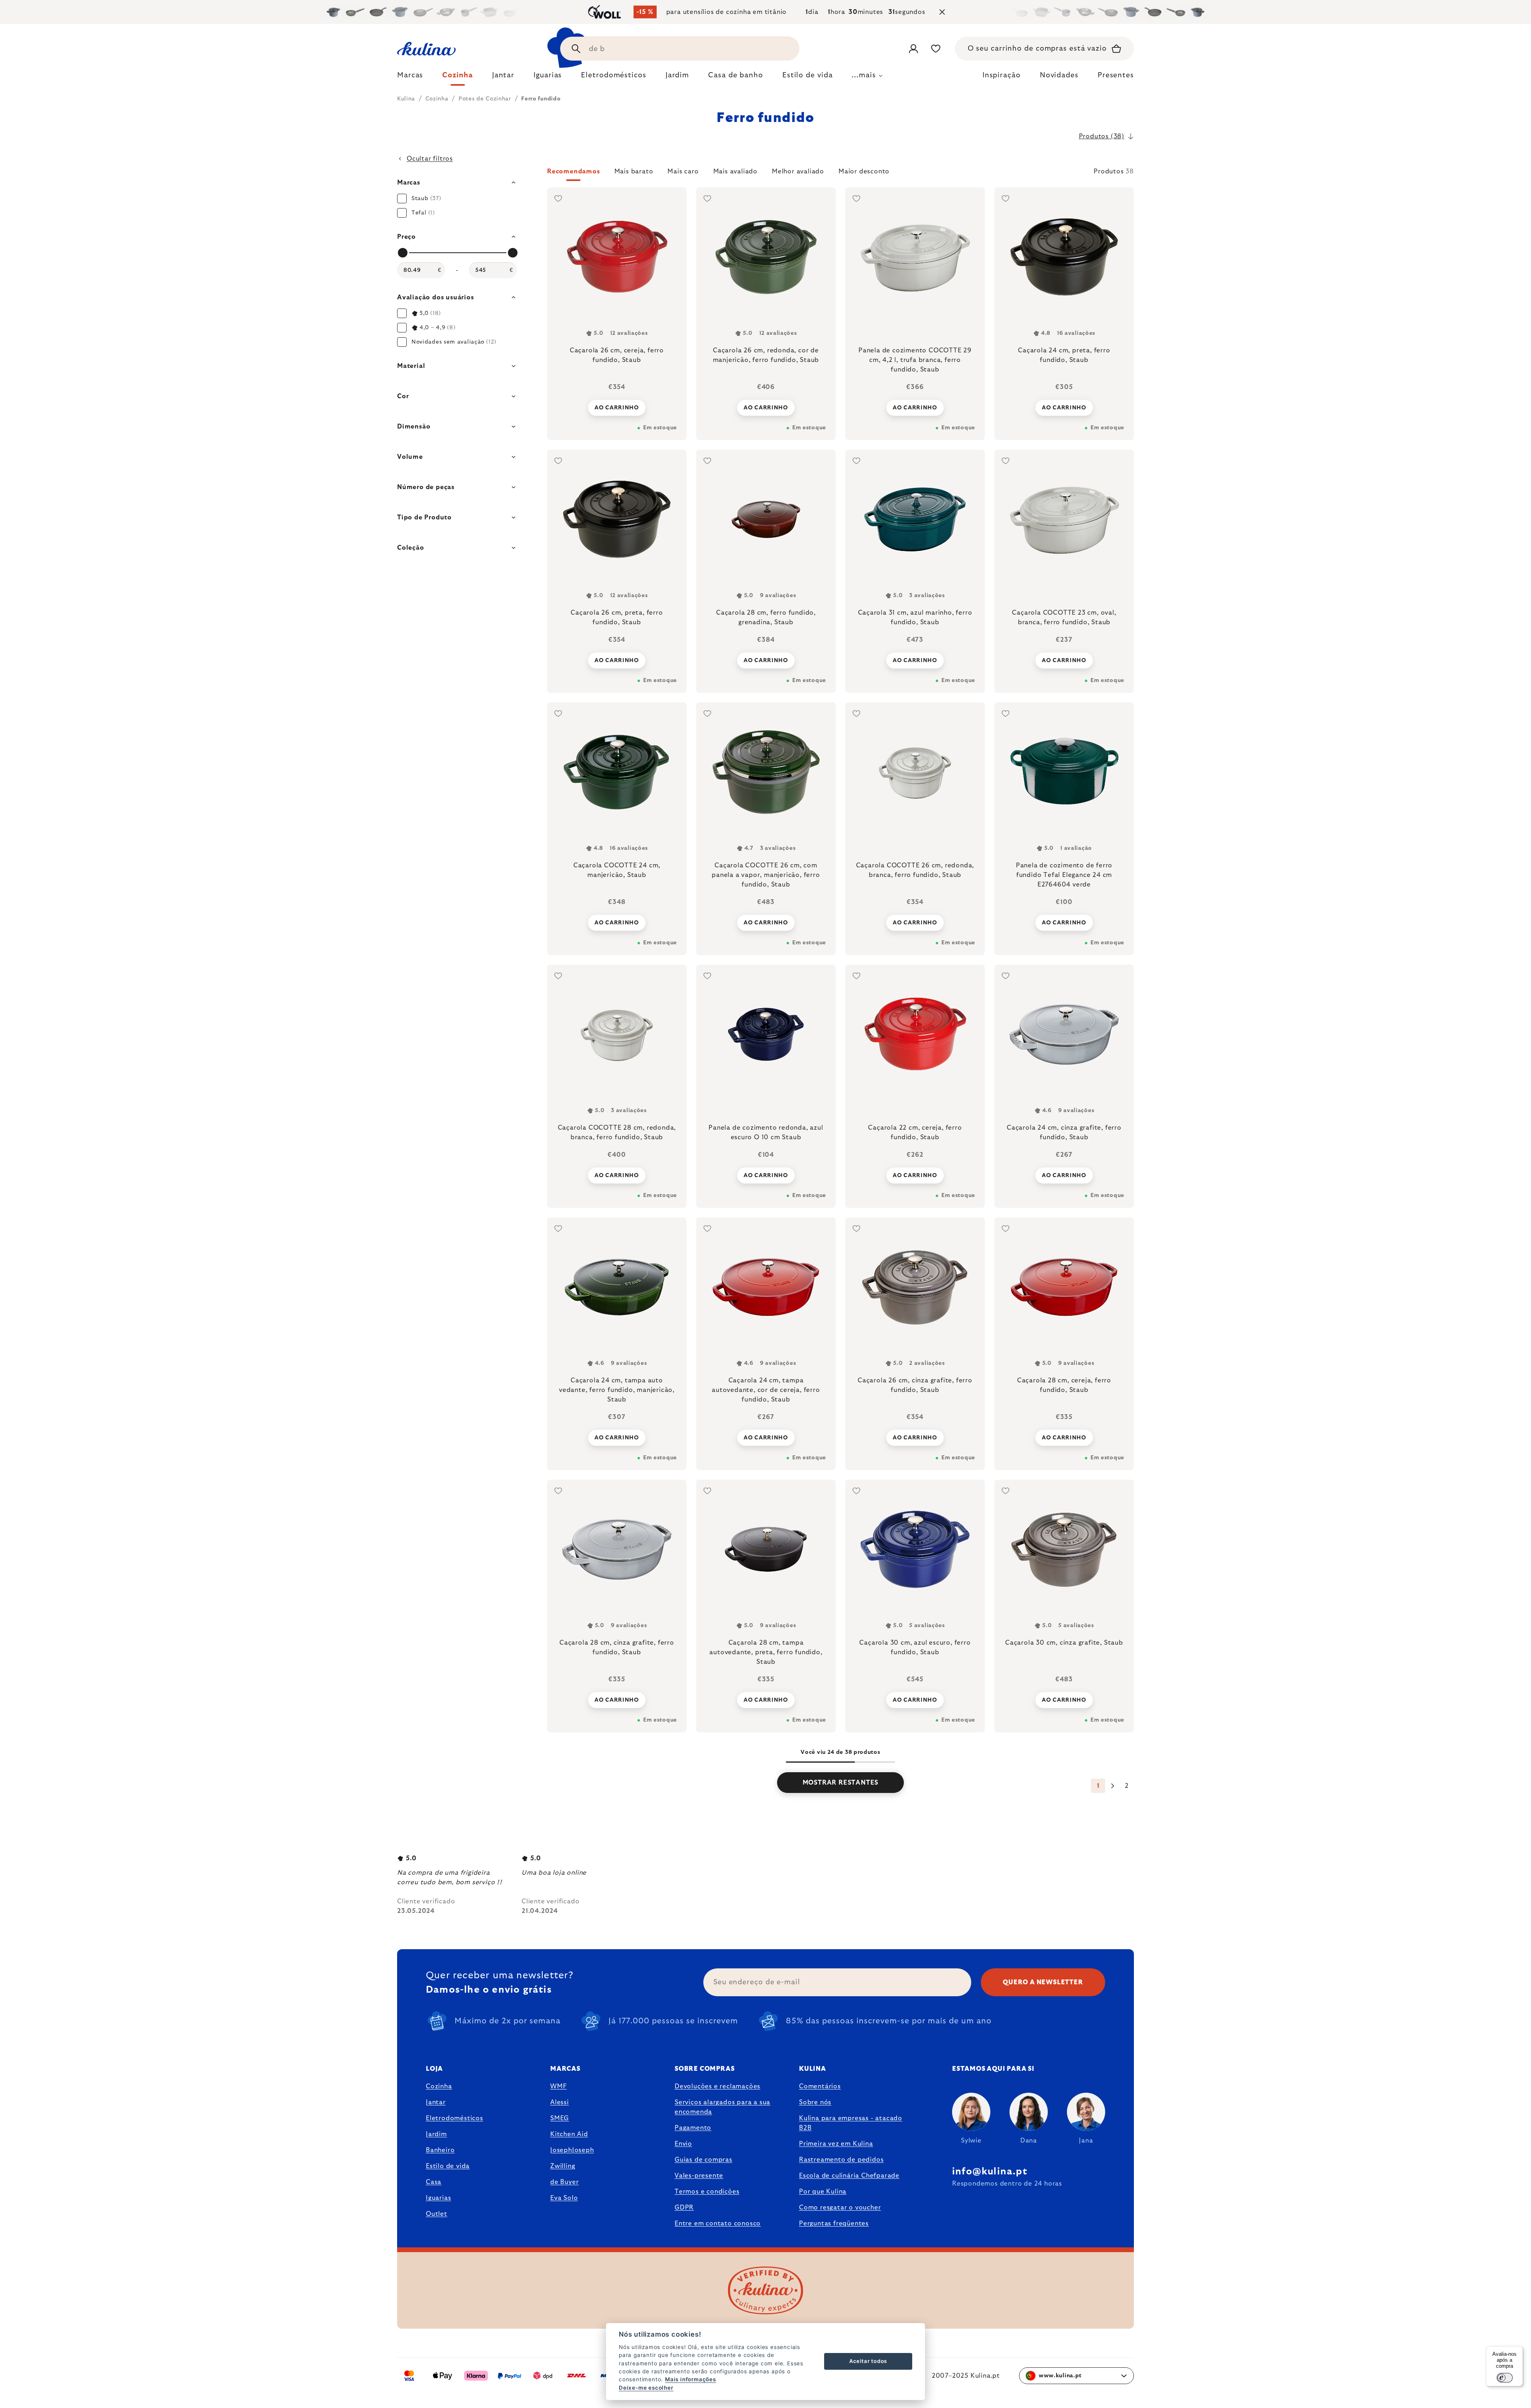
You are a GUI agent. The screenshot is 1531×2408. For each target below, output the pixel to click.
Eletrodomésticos (455, 2118)
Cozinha (439, 2086)
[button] (840, 174)
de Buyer (564, 2182)
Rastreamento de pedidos (841, 2160)
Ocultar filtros (430, 159)
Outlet (437, 2214)
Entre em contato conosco (718, 2223)
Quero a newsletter (1043, 1982)
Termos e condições (707, 2192)
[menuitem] (410, 77)
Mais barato (634, 171)
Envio (683, 2144)
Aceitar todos (868, 2361)
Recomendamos (574, 171)
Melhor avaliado (798, 171)
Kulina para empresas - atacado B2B (851, 2123)
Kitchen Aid (569, 2134)
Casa (434, 2182)
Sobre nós (815, 2102)
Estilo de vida (448, 2166)
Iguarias (438, 2198)
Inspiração (1002, 75)
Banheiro (440, 2150)
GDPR (684, 2207)
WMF (558, 2086)
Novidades (1059, 75)
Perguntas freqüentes (834, 2223)
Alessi (560, 2102)
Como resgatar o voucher (840, 2207)
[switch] (1505, 2378)
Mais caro (683, 171)
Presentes (1116, 75)
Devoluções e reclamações (717, 2086)
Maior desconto (864, 171)
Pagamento (693, 2128)
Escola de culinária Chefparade (849, 2176)
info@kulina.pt (990, 2172)
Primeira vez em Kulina (836, 2144)
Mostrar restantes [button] (841, 1783)
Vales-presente (699, 2176)
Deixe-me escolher (646, 2388)
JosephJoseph (572, 2150)
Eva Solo (564, 2198)
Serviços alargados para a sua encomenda (722, 2107)
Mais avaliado (735, 171)
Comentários (820, 2086)
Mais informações (691, 2379)
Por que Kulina (823, 2192)
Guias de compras (704, 2160)
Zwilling (563, 2166)
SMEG (560, 2118)
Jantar (436, 2102)
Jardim (436, 2134)
